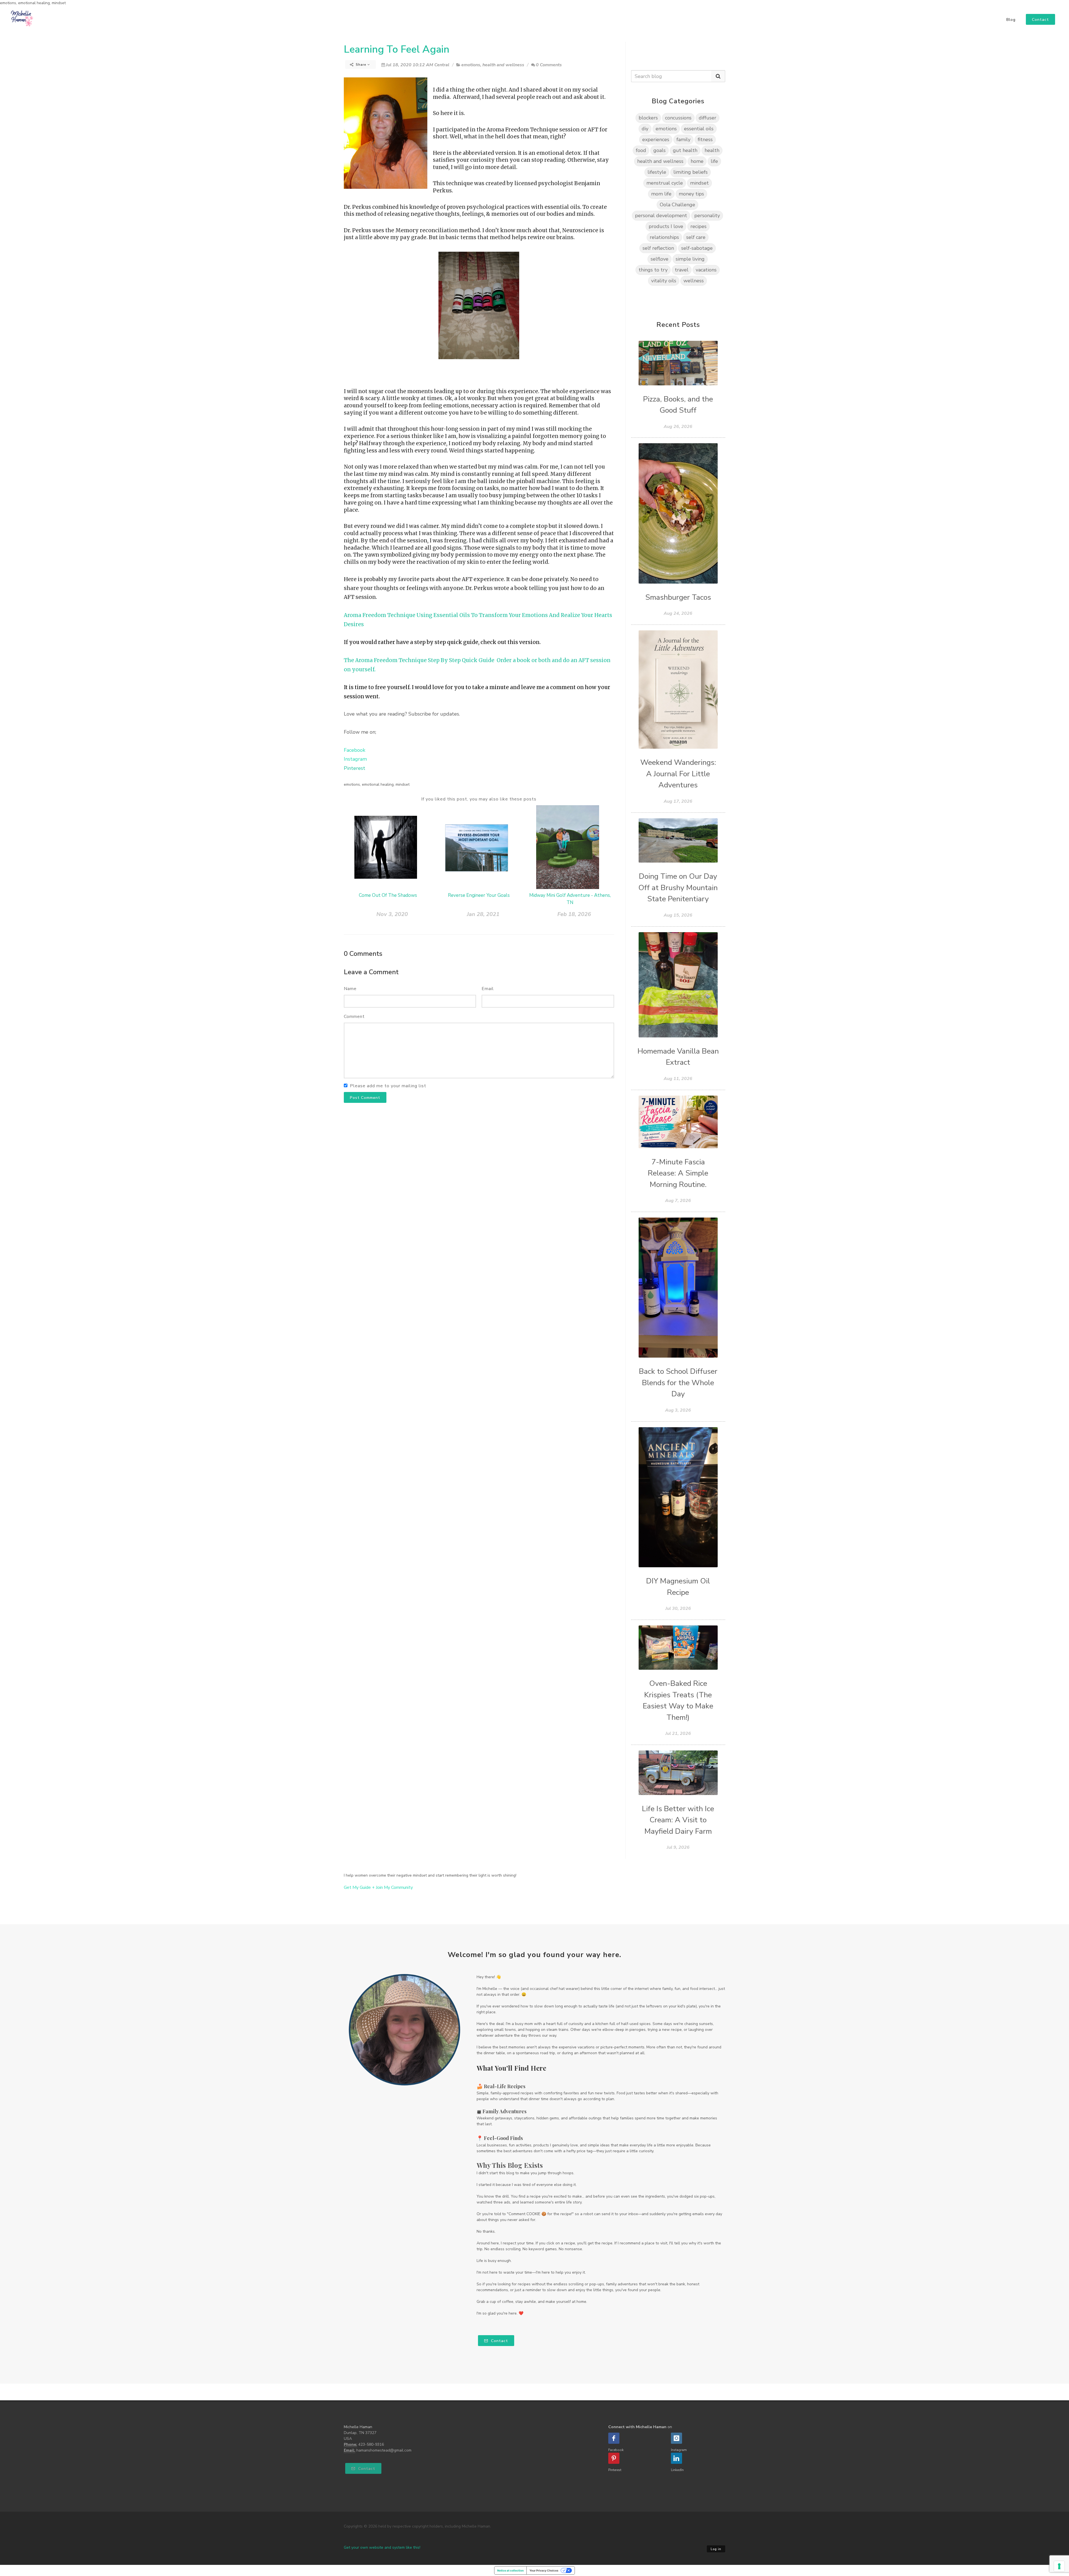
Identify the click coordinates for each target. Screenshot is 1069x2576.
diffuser (708, 118)
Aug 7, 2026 (678, 1201)
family (683, 139)
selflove (659, 259)
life (714, 161)
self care (696, 237)
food (641, 150)
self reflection (658, 248)
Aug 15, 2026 (678, 915)
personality (707, 216)
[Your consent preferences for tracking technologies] (1059, 2566)
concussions (678, 118)
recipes (698, 226)
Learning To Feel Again (397, 49)
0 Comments (549, 65)
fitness (705, 139)
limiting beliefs (691, 172)
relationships (664, 237)
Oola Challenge (677, 205)
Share (361, 65)
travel (682, 270)
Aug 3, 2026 (678, 1410)
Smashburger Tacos (678, 597)
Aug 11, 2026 (678, 1079)
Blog (1011, 20)
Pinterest (355, 768)
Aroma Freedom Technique (380, 615)
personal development (661, 216)
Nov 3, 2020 (392, 914)
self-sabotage (697, 248)
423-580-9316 (371, 2444)
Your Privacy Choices (544, 2570)
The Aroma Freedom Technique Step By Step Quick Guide (419, 660)
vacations (706, 270)
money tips (691, 194)
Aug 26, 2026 (678, 427)
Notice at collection (510, 2570)
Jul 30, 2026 (678, 1608)
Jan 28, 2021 (483, 914)
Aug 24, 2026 (678, 613)
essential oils (699, 129)
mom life (661, 194)
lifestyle (657, 172)
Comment (354, 1017)
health (712, 150)
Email (488, 989)
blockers (648, 118)
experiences (656, 139)
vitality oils (664, 281)
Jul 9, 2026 (678, 1847)
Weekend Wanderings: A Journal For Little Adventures (678, 774)
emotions (471, 65)
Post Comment (365, 1098)
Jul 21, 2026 (678, 1733)
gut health (685, 150)
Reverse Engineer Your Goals (479, 895)
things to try (653, 270)
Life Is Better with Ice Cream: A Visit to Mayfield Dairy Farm (678, 1820)
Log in (716, 2549)
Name (350, 989)
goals (659, 150)
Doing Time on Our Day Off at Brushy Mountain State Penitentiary (678, 888)
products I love (666, 226)
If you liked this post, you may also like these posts (479, 799)
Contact (499, 2341)
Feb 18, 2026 (574, 914)
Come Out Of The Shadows (388, 895)
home (697, 161)
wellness (694, 281)
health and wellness (503, 65)
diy (645, 129)
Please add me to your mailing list (388, 1086)
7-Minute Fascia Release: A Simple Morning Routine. (678, 1173)
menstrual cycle (665, 183)
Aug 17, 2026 (678, 801)
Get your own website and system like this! (382, 2547)
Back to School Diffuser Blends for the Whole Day (678, 1383)
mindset (699, 183)
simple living (690, 259)
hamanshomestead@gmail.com (384, 2450)
